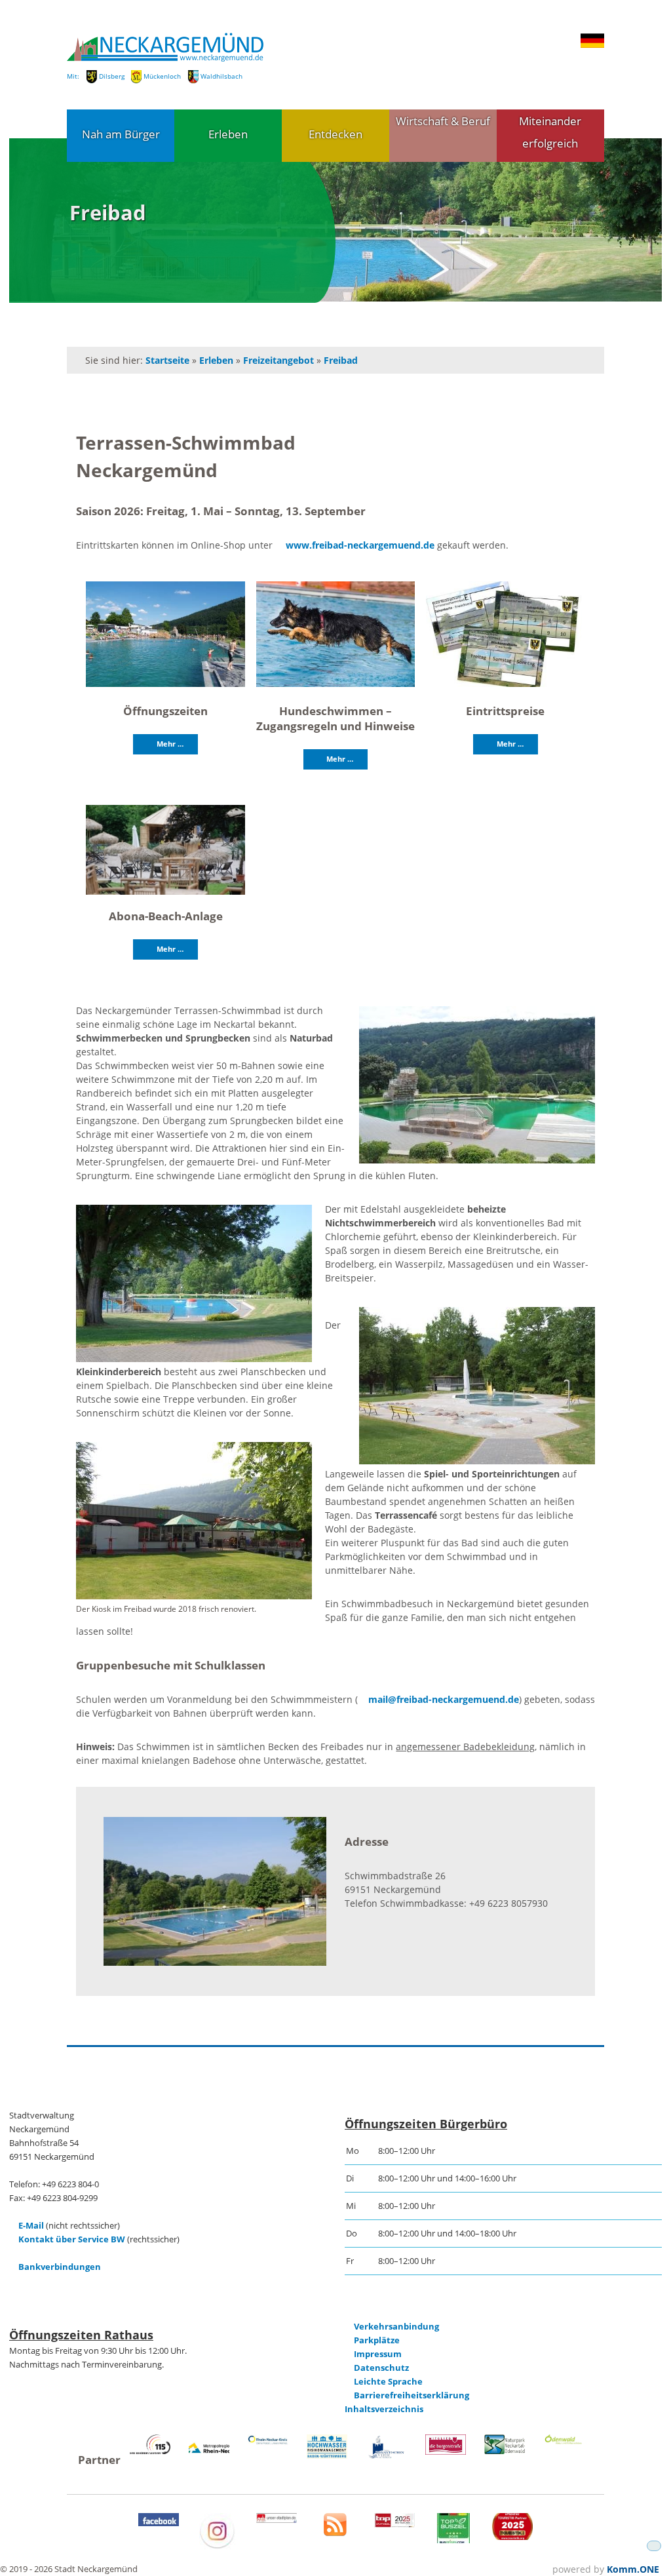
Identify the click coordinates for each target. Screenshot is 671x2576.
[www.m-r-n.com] (209, 2458)
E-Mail (31, 2226)
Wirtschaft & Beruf (443, 121)
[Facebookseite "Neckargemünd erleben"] (159, 2523)
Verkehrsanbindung (396, 2327)
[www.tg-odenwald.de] (564, 2441)
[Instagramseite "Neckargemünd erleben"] (217, 2546)
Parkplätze (377, 2340)
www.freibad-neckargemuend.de (360, 545)
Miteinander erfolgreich (550, 132)
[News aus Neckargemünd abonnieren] (335, 2533)
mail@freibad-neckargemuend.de (443, 1699)
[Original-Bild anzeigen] (165, 635)
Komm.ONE (633, 2569)
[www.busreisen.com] (453, 2540)
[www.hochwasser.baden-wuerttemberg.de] (327, 2456)
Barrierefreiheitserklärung (412, 2395)
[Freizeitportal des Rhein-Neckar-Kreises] (268, 2443)
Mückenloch (162, 76)
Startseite (167, 360)
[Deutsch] (592, 45)
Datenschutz (381, 2368)
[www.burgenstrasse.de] (446, 2452)
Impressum (378, 2354)
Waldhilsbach (221, 76)
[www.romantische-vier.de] (387, 2456)
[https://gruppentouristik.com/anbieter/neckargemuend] (394, 2525)
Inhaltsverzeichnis (384, 2409)
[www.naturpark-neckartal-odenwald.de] (505, 2451)
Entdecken (335, 134)
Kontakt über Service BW (72, 2239)
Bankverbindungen (60, 2267)
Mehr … (170, 744)
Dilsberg (112, 76)
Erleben (228, 134)
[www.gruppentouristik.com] (512, 2537)
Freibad (341, 360)
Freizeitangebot (278, 360)
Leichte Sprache (388, 2382)
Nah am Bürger (121, 134)
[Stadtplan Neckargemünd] (277, 2520)
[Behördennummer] (150, 2451)
